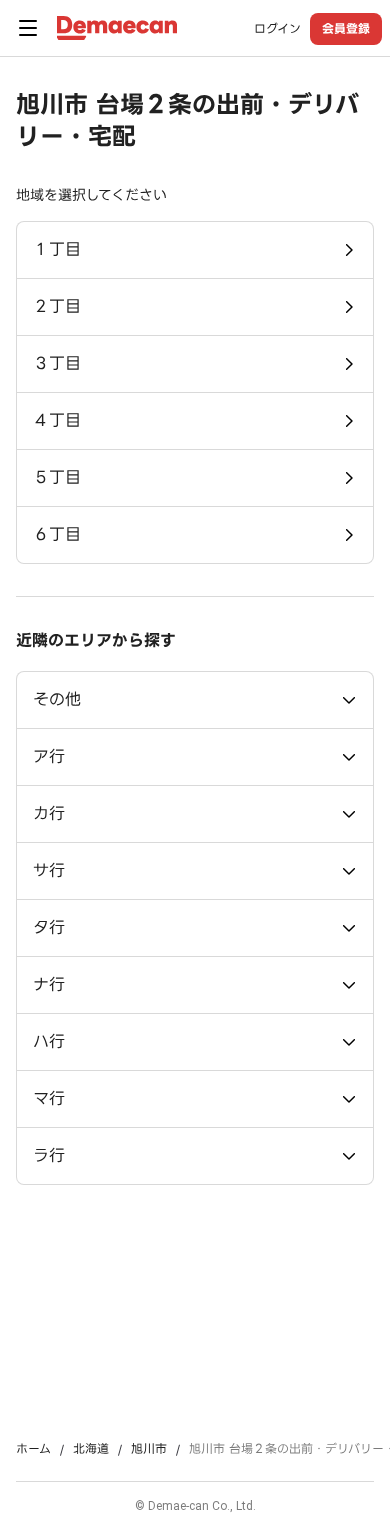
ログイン (277, 29)
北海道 (91, 1449)
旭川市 (149, 1449)
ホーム (33, 1449)
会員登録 (346, 28)
